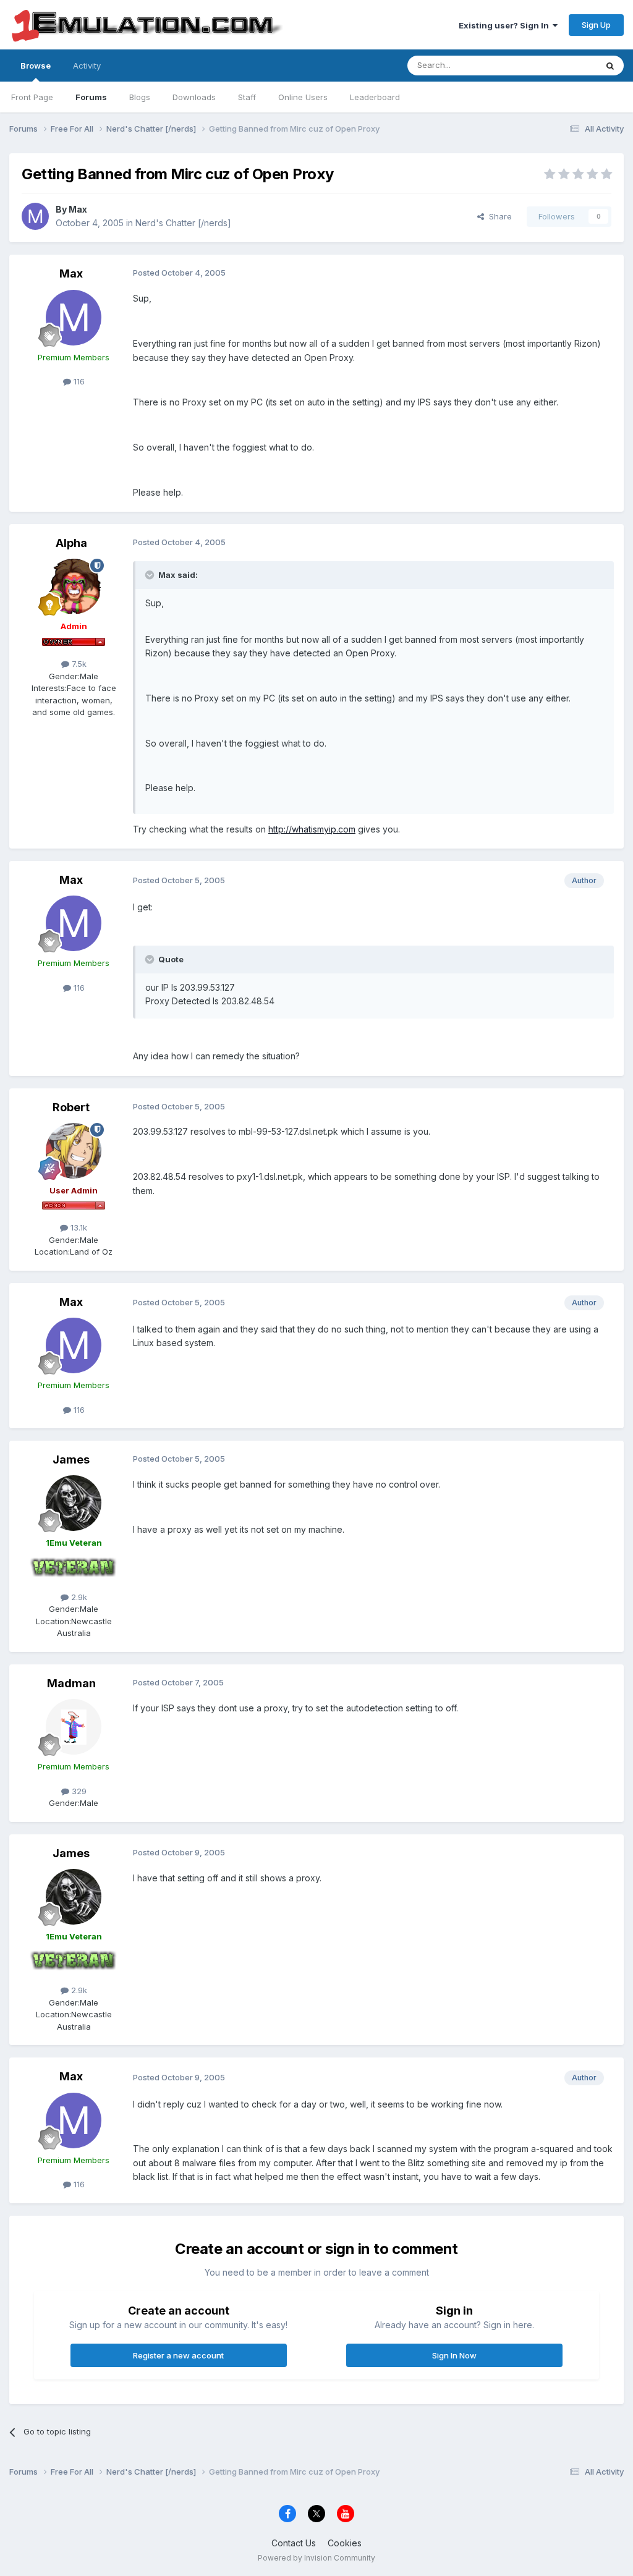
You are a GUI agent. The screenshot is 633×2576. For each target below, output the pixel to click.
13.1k (78, 1227)
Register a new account (178, 2355)
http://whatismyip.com (312, 829)
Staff (247, 97)
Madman (71, 1683)
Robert (71, 1107)
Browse (36, 66)
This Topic (560, 65)
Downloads (194, 97)
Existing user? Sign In (506, 25)
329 (78, 1791)
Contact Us (294, 2543)
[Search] (610, 66)
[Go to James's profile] (74, 1503)
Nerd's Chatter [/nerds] (183, 223)
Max (78, 209)
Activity (87, 66)
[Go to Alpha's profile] (74, 587)
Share (498, 216)
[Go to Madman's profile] (74, 1727)
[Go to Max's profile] (35, 216)
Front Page (32, 97)
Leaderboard (375, 97)
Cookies (345, 2543)
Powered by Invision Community (316, 2558)
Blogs (140, 97)
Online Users (303, 97)
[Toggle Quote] (151, 575)
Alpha (71, 543)
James (71, 1460)
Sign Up (596, 25)
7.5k (78, 664)
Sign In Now (454, 2355)
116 (78, 381)
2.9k (78, 1597)
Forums (91, 97)
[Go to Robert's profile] (74, 1151)
